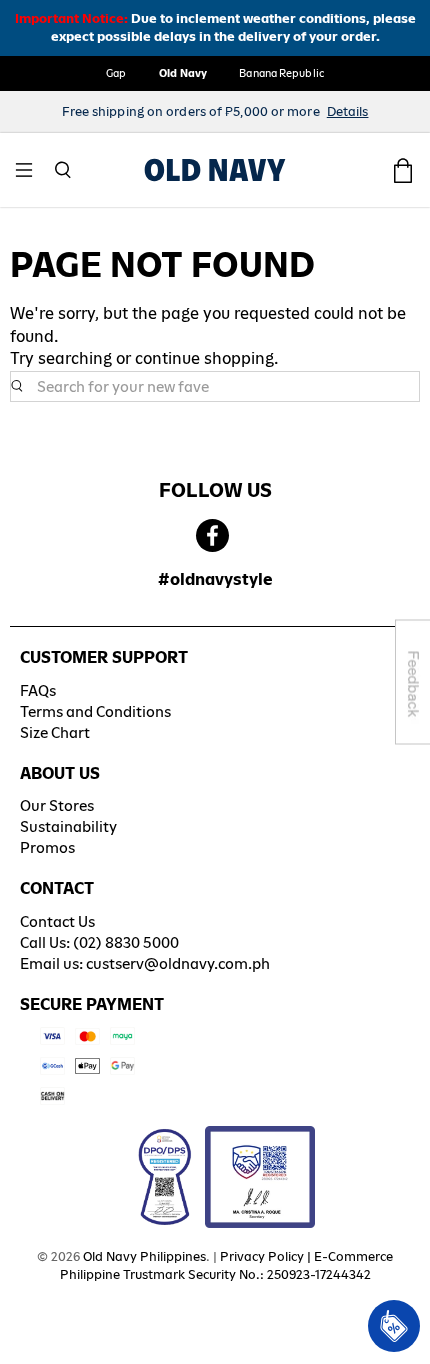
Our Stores (57, 805)
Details (348, 111)
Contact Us (57, 921)
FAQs (38, 690)
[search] (215, 387)
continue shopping (204, 358)
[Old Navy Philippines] (215, 170)
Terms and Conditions (95, 711)
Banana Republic (281, 73)
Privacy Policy (262, 1256)
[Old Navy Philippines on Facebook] (212, 536)
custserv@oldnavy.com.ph (178, 963)
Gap (116, 73)
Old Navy (183, 73)
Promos (47, 847)
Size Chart (55, 732)
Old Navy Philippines (144, 1256)
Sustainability (68, 826)
